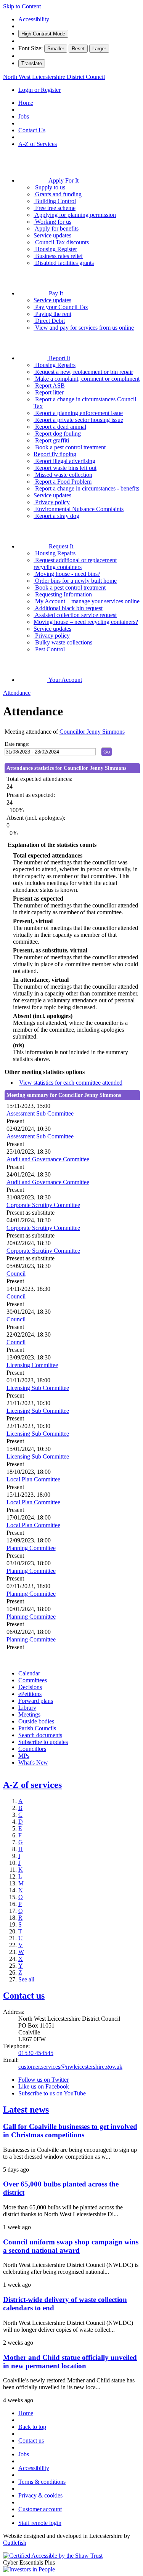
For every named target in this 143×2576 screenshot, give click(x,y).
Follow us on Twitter (43, 2080)
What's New (33, 1762)
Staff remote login (40, 2523)
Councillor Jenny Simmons (92, 732)
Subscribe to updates (43, 1742)
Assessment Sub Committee (40, 1113)
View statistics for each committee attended (71, 1083)
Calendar (29, 1673)
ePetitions (30, 1694)
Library (27, 1708)
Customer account (40, 2509)
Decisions (30, 1687)
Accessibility (34, 19)
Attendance (17, 693)
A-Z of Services (38, 144)
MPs (24, 1756)
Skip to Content (22, 6)
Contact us (24, 1996)
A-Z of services (32, 1785)
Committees (33, 1680)
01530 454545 (36, 2053)
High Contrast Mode (43, 34)
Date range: (17, 744)
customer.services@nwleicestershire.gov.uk (70, 2067)
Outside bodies (36, 1721)
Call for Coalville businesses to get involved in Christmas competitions (70, 2131)
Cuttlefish (15, 2543)
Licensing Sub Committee (38, 1388)
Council (16, 1274)
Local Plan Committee (33, 1479)
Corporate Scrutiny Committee (43, 1205)
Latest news (26, 2110)
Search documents (40, 1735)
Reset (78, 49)
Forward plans (36, 1701)
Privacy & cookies (40, 2495)
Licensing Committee (32, 1365)
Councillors (32, 1749)
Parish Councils (37, 1728)
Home (26, 103)
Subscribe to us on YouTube (52, 2093)
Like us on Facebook (44, 2086)
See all (26, 1979)
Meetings (29, 1714)
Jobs (24, 116)
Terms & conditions (42, 2482)
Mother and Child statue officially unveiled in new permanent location (70, 2362)
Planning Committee (31, 1548)
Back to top (32, 2427)
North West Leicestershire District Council (54, 77)
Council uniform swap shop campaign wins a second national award (71, 2246)
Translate (32, 63)
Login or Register (39, 90)
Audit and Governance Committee (48, 1159)
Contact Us (32, 130)
